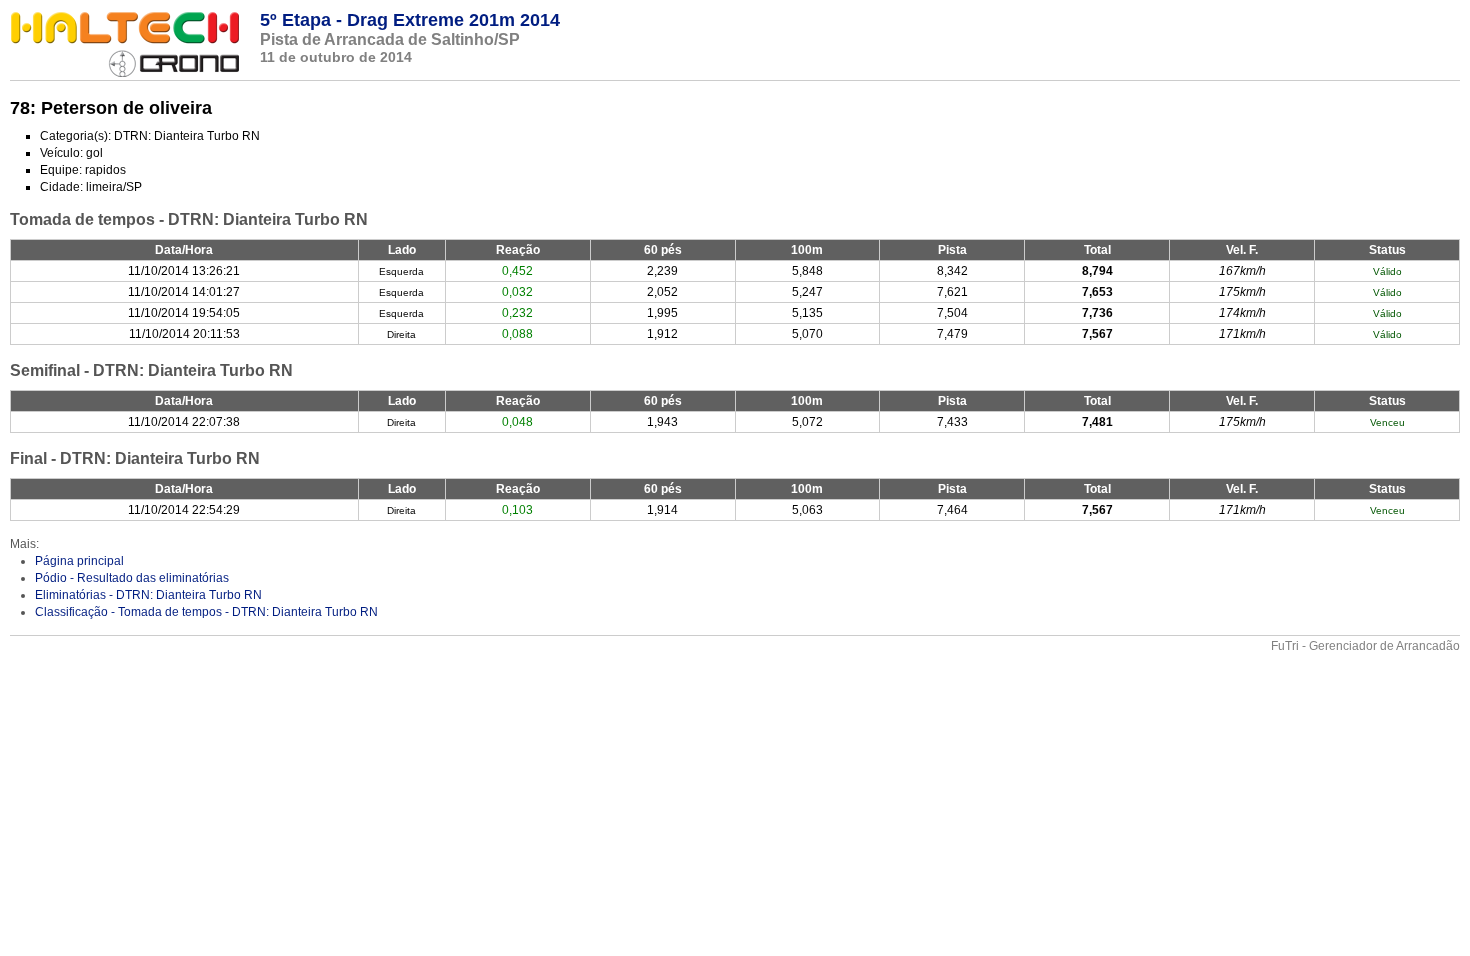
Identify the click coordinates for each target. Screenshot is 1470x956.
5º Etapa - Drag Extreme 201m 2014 (410, 20)
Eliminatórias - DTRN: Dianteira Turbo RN (148, 595)
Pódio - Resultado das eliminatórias (132, 578)
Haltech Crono (125, 45)
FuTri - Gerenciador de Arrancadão (1365, 646)
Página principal (79, 561)
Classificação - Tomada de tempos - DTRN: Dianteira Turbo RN (206, 612)
